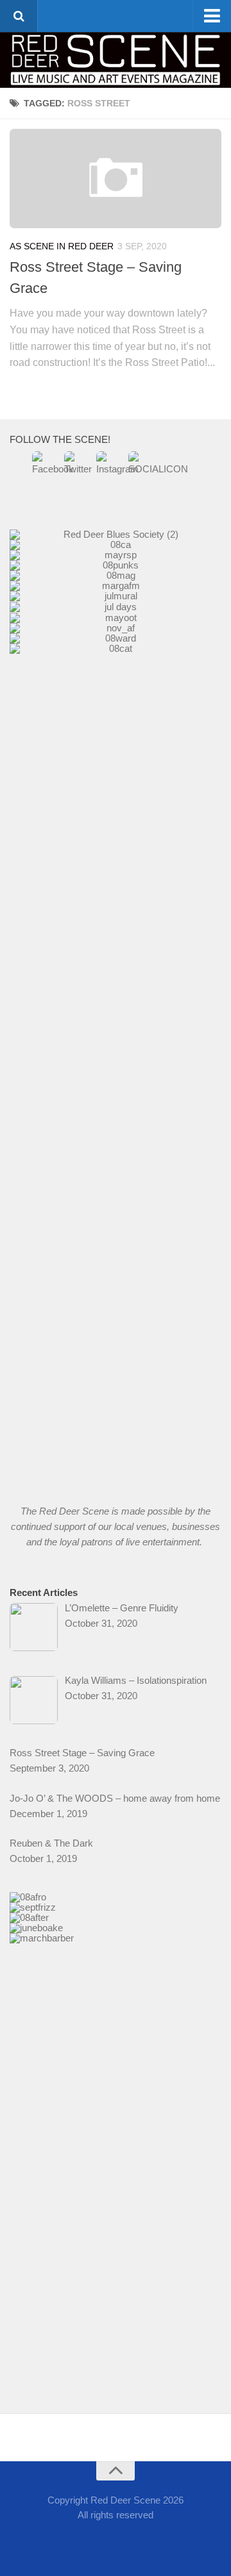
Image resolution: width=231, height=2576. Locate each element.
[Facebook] (92, 2540)
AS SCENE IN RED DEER (62, 246)
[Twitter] (116, 2540)
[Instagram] (139, 2540)
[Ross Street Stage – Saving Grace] (116, 179)
